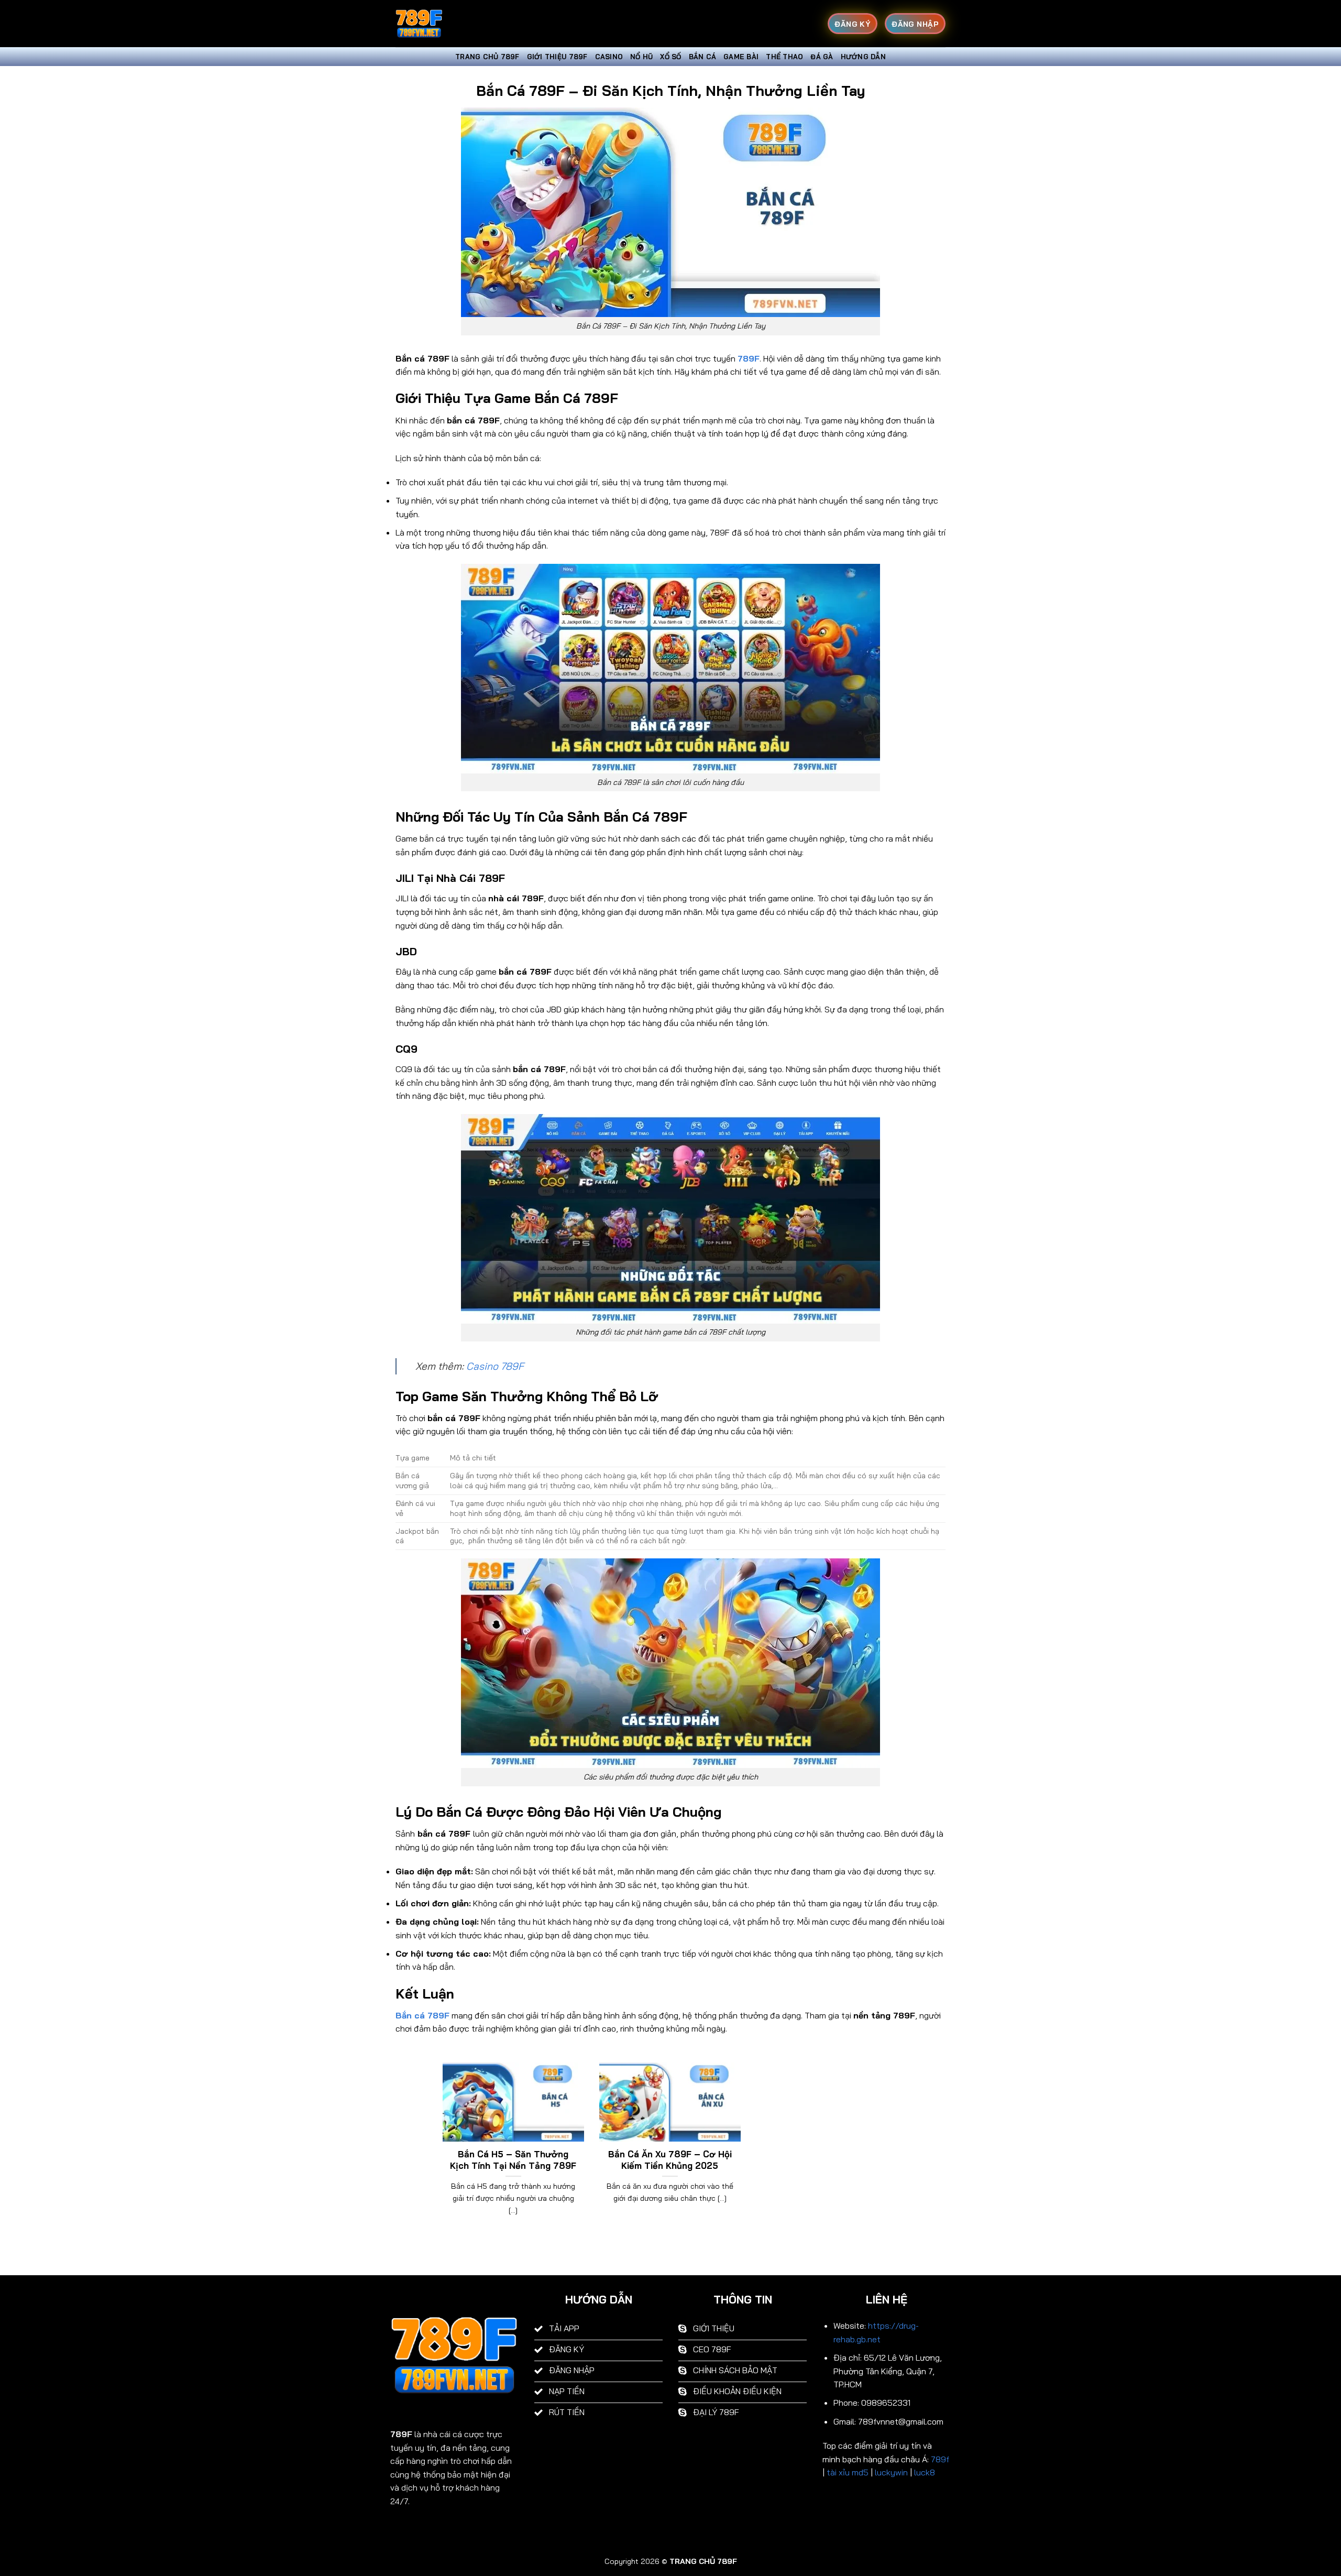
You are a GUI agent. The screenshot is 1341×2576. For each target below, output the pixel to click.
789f (940, 2459)
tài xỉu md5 (848, 2472)
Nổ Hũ (641, 57)
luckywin (891, 2472)
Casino (609, 57)
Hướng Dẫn (863, 57)
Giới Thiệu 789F (557, 57)
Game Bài (741, 57)
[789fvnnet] (448, 24)
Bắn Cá (703, 57)
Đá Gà (822, 57)
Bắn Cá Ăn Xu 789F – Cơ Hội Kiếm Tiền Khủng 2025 (670, 2160)
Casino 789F (495, 1366)
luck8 (925, 2472)
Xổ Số (670, 57)
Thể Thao (784, 57)
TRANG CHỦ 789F (487, 57)
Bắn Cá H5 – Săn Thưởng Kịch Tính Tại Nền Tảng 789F (513, 2160)
